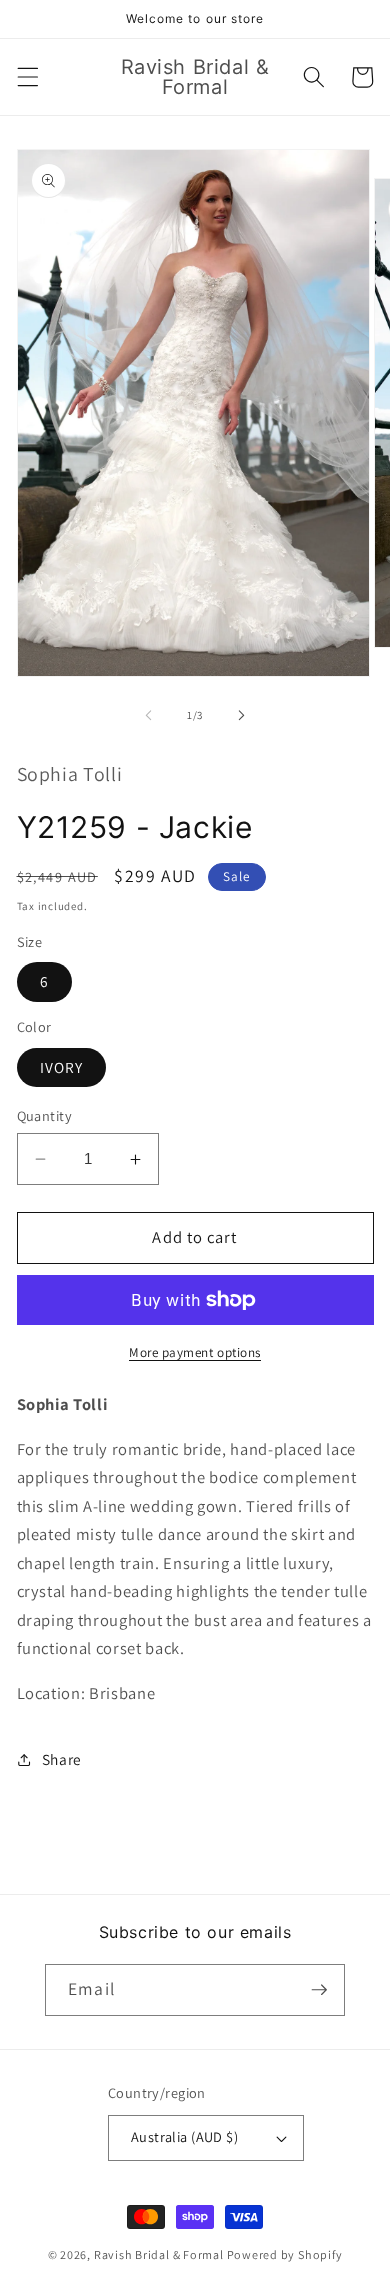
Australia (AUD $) (184, 2136)
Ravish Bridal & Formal (160, 2254)
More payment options (195, 1352)
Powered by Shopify (285, 2254)
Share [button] (62, 1759)
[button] (27, 77)
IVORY (62, 1067)
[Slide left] (149, 715)
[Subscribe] (319, 1990)
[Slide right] (241, 715)
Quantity (45, 1115)
